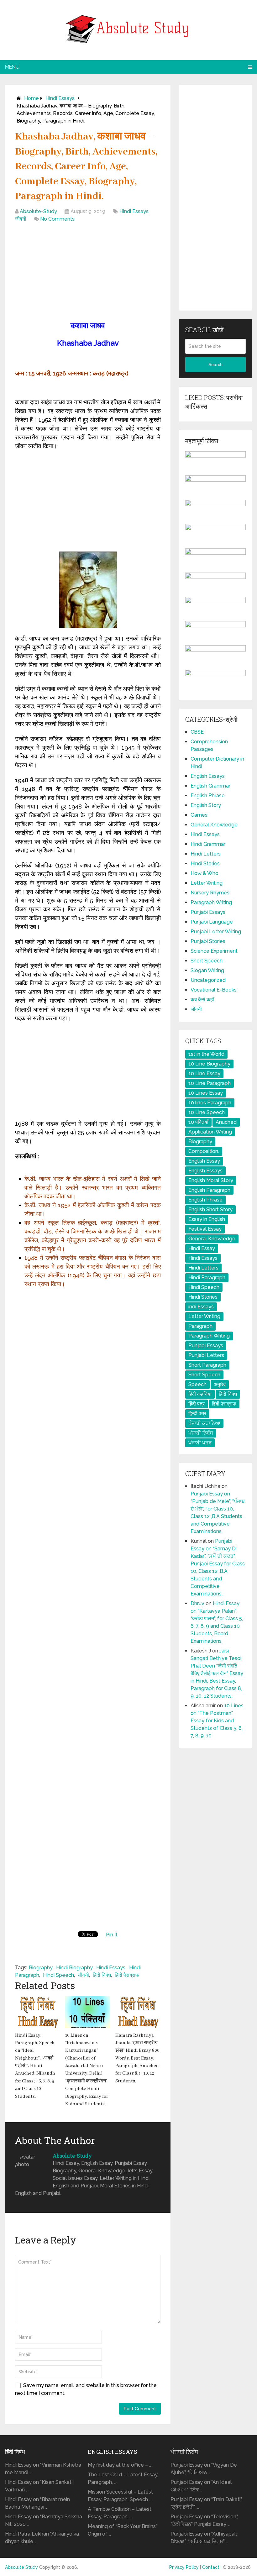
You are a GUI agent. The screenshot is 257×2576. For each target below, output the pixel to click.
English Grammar (210, 786)
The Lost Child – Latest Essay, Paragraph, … (123, 2478)
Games (199, 815)
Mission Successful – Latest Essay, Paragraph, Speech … (120, 2496)
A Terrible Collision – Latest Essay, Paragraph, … (120, 2513)
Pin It (112, 1935)
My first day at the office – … (120, 2465)
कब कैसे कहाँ (202, 1000)
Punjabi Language (212, 922)
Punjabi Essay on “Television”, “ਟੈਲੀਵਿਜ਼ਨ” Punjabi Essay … (204, 2520)
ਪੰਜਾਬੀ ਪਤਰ (200, 1443)
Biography (41, 1968)
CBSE (197, 732)
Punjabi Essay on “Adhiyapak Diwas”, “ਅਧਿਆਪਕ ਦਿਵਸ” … (204, 2538)
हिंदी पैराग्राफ (127, 1975)
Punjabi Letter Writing (216, 932)
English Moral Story (211, 1180)
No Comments (57, 219)
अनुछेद (220, 1384)
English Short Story (210, 1209)
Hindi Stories (205, 864)
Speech (197, 1384)
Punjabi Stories (208, 941)
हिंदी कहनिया (200, 1394)
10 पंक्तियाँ (198, 1122)
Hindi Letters (206, 854)
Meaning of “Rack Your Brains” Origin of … (123, 2530)
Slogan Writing (207, 970)
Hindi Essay (202, 1248)
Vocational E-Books (214, 990)
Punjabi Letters (206, 1355)
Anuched (226, 1122)
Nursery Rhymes (210, 893)
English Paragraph (209, 1190)
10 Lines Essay (206, 1093)
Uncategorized (208, 980)
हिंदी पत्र (197, 1404)
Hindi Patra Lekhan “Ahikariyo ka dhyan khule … (42, 2538)
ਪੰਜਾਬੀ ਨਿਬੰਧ (201, 1433)
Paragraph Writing (211, 902)
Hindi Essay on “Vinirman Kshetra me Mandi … (43, 2469)
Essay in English (207, 1219)
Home (31, 98)
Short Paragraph (207, 1365)
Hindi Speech (58, 1975)
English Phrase (208, 796)
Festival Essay (205, 1229)
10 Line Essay (204, 1073)
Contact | (212, 2567)
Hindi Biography (74, 1968)
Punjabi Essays (208, 912)
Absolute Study (21, 2567)
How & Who (205, 873)
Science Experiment (214, 951)
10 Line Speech (207, 1112)
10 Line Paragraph (210, 1083)
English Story (206, 805)
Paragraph (200, 1326)
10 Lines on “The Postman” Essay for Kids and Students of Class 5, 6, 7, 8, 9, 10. (217, 1721)
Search (215, 364)
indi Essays (201, 1307)
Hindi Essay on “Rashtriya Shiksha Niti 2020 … (44, 2520)
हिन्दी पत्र (197, 1414)
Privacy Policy (184, 2567)
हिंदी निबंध (102, 1975)
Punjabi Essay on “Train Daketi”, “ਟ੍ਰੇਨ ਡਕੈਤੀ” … (206, 2503)
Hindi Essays (60, 98)
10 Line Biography (209, 1064)
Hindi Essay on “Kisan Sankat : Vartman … (39, 2486)
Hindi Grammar (208, 844)
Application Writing (210, 1132)
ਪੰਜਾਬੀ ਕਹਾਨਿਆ (204, 1423)
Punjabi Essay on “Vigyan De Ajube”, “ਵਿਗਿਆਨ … (204, 2469)
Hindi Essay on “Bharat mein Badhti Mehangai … (37, 2503)
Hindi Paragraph (207, 1278)
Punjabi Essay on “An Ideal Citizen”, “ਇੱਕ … (201, 2486)
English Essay (204, 1161)
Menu (12, 67)
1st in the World (206, 1054)
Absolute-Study (38, 211)
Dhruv (197, 1603)
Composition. (204, 1151)
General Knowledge (214, 825)
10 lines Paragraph (210, 1103)
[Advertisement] (88, 273)
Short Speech (207, 961)
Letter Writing (207, 883)
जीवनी (21, 219)
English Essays (208, 776)
